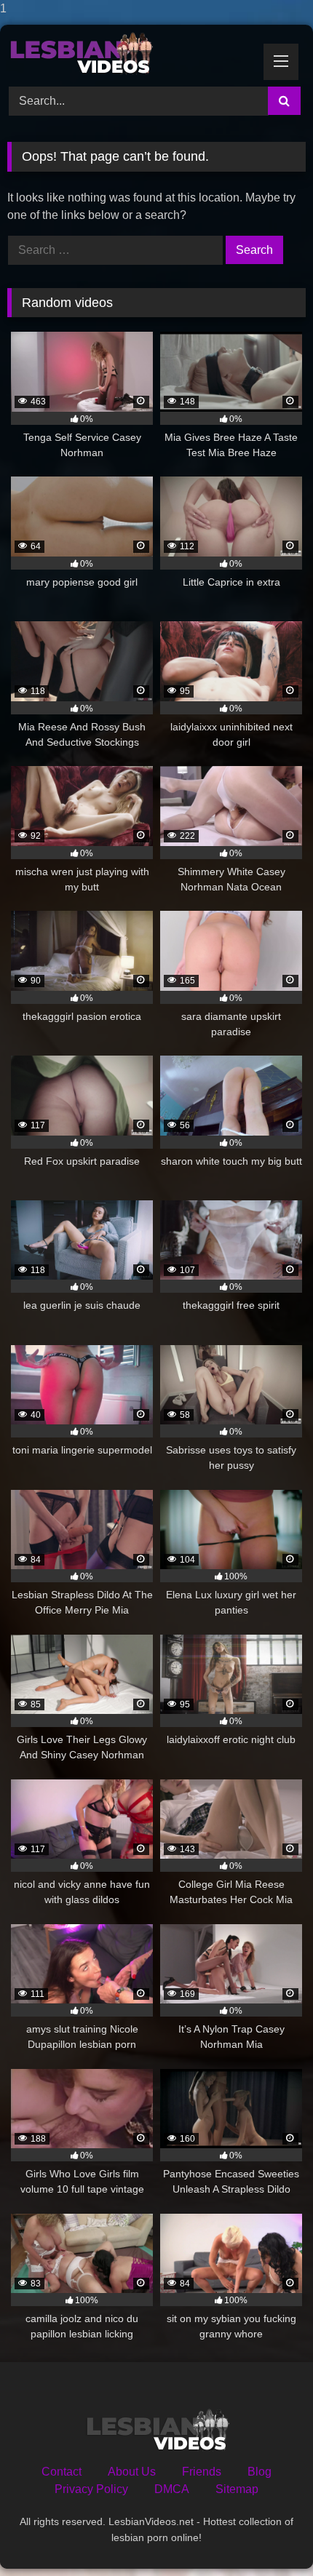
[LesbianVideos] (128, 53)
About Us (132, 2472)
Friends (202, 2472)
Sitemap (237, 2489)
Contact (62, 2472)
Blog (259, 2472)
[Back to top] (268, 2536)
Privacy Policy (91, 2489)
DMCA (172, 2489)
